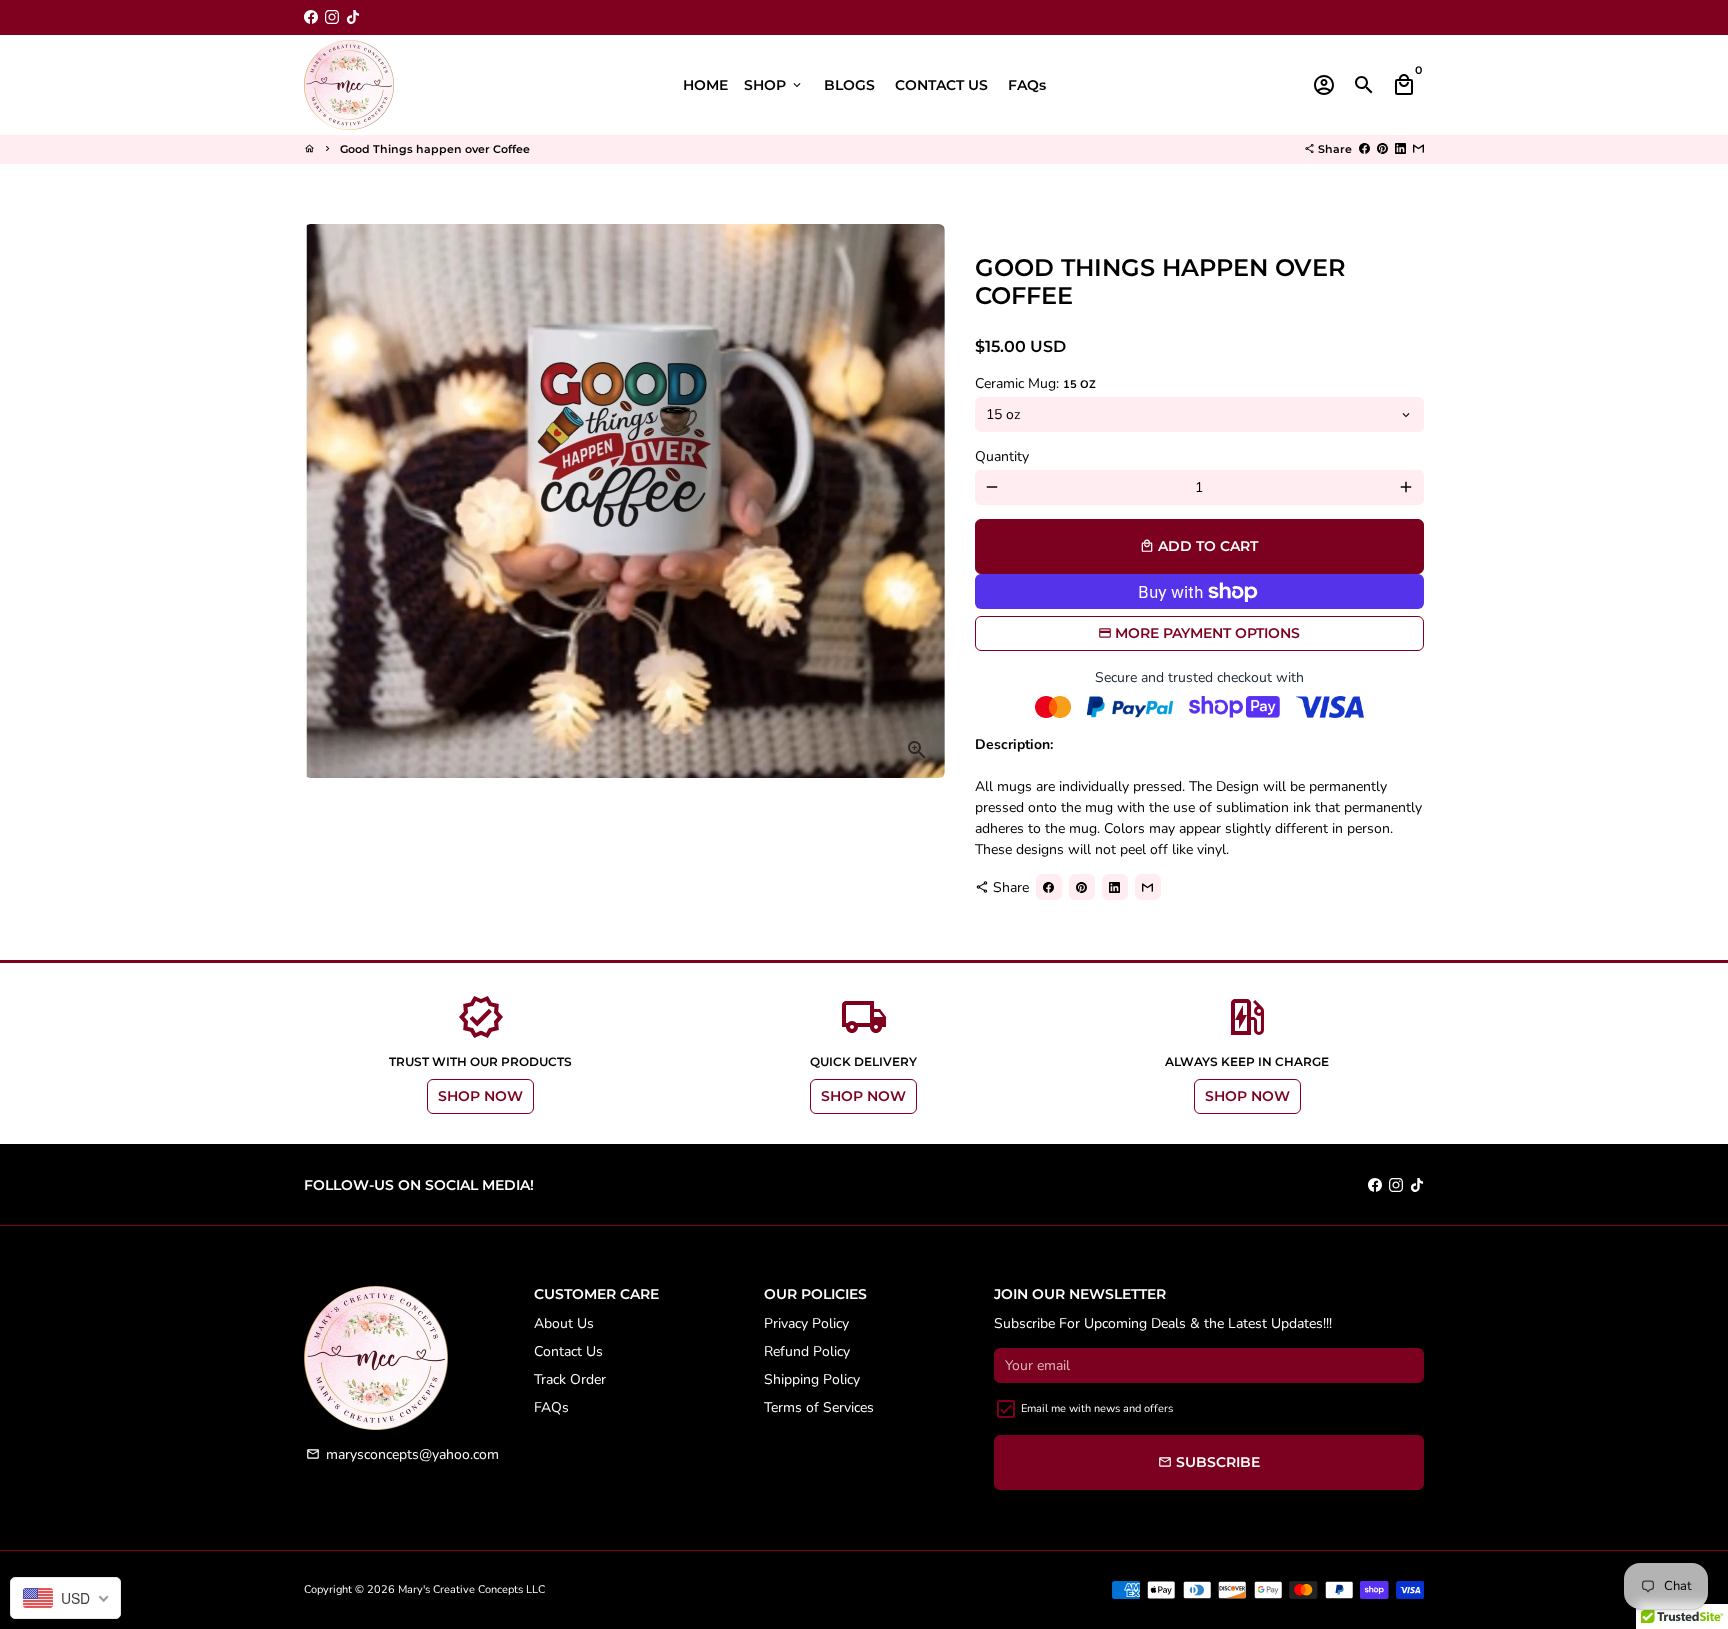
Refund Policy (807, 1351)
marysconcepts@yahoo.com (402, 1454)
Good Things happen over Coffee (435, 149)
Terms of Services (819, 1407)
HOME (705, 85)
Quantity (1002, 456)
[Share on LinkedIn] (1400, 149)
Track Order (570, 1379)
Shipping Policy (812, 1379)
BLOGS (849, 85)
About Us (564, 1323)
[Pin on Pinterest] (1382, 149)
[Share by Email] (1418, 149)
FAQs (1027, 85)
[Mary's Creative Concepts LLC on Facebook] (311, 17)
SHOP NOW (480, 1096)
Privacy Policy (806, 1323)
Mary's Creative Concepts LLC (471, 1589)
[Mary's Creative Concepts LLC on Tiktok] (353, 17)
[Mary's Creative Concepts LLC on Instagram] (332, 17)
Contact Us (568, 1351)
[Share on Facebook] (1364, 149)
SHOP (774, 85)
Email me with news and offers (1097, 1408)
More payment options (1207, 633)
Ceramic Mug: (1035, 383)
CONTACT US (941, 85)
